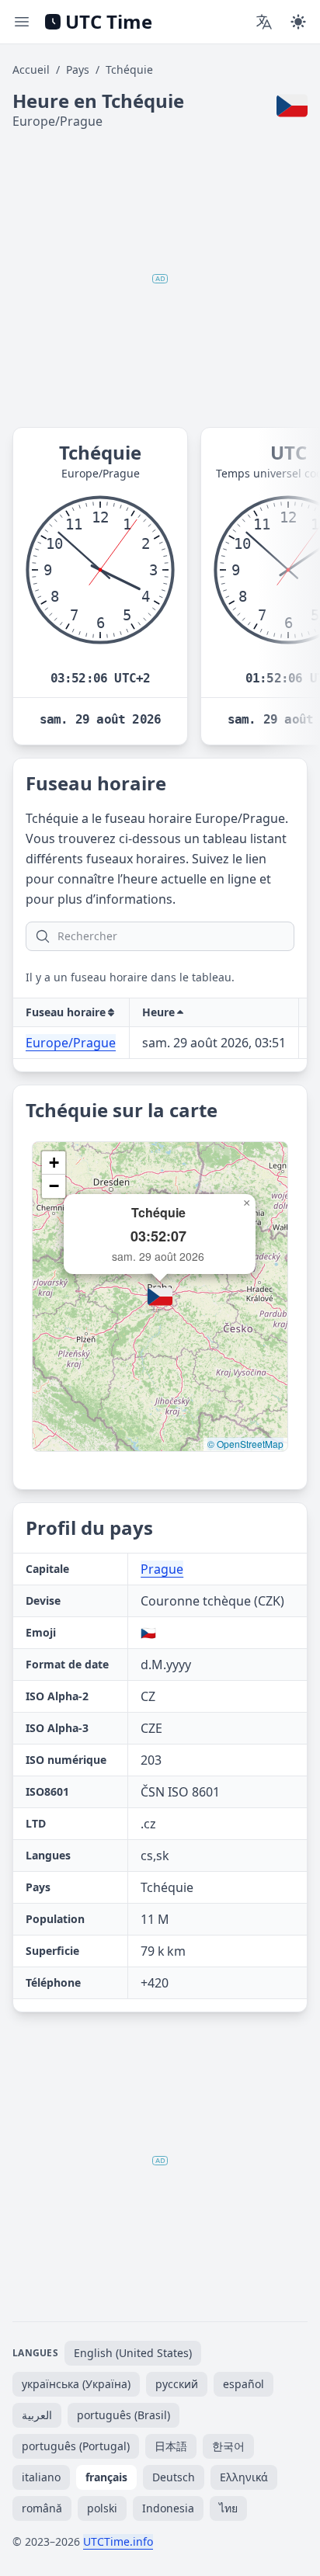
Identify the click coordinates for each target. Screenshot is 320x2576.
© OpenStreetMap (245, 1444)
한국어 (228, 2446)
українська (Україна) (76, 2384)
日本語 (171, 2446)
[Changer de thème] (298, 22)
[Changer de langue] (264, 22)
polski (102, 2508)
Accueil (31, 69)
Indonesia (168, 2508)
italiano (41, 2477)
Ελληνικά (244, 2477)
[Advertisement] (160, 279)
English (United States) (133, 2353)
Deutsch (174, 2477)
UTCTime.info (118, 2541)
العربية (37, 2415)
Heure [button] (158, 1012)
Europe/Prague (71, 1043)
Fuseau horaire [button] (66, 1012)
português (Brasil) (123, 2415)
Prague (162, 1569)
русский (177, 2384)
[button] (160, 1297)
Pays (78, 69)
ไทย (228, 2508)
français (106, 2477)
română (42, 2508)
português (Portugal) (76, 2446)
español (243, 2384)
